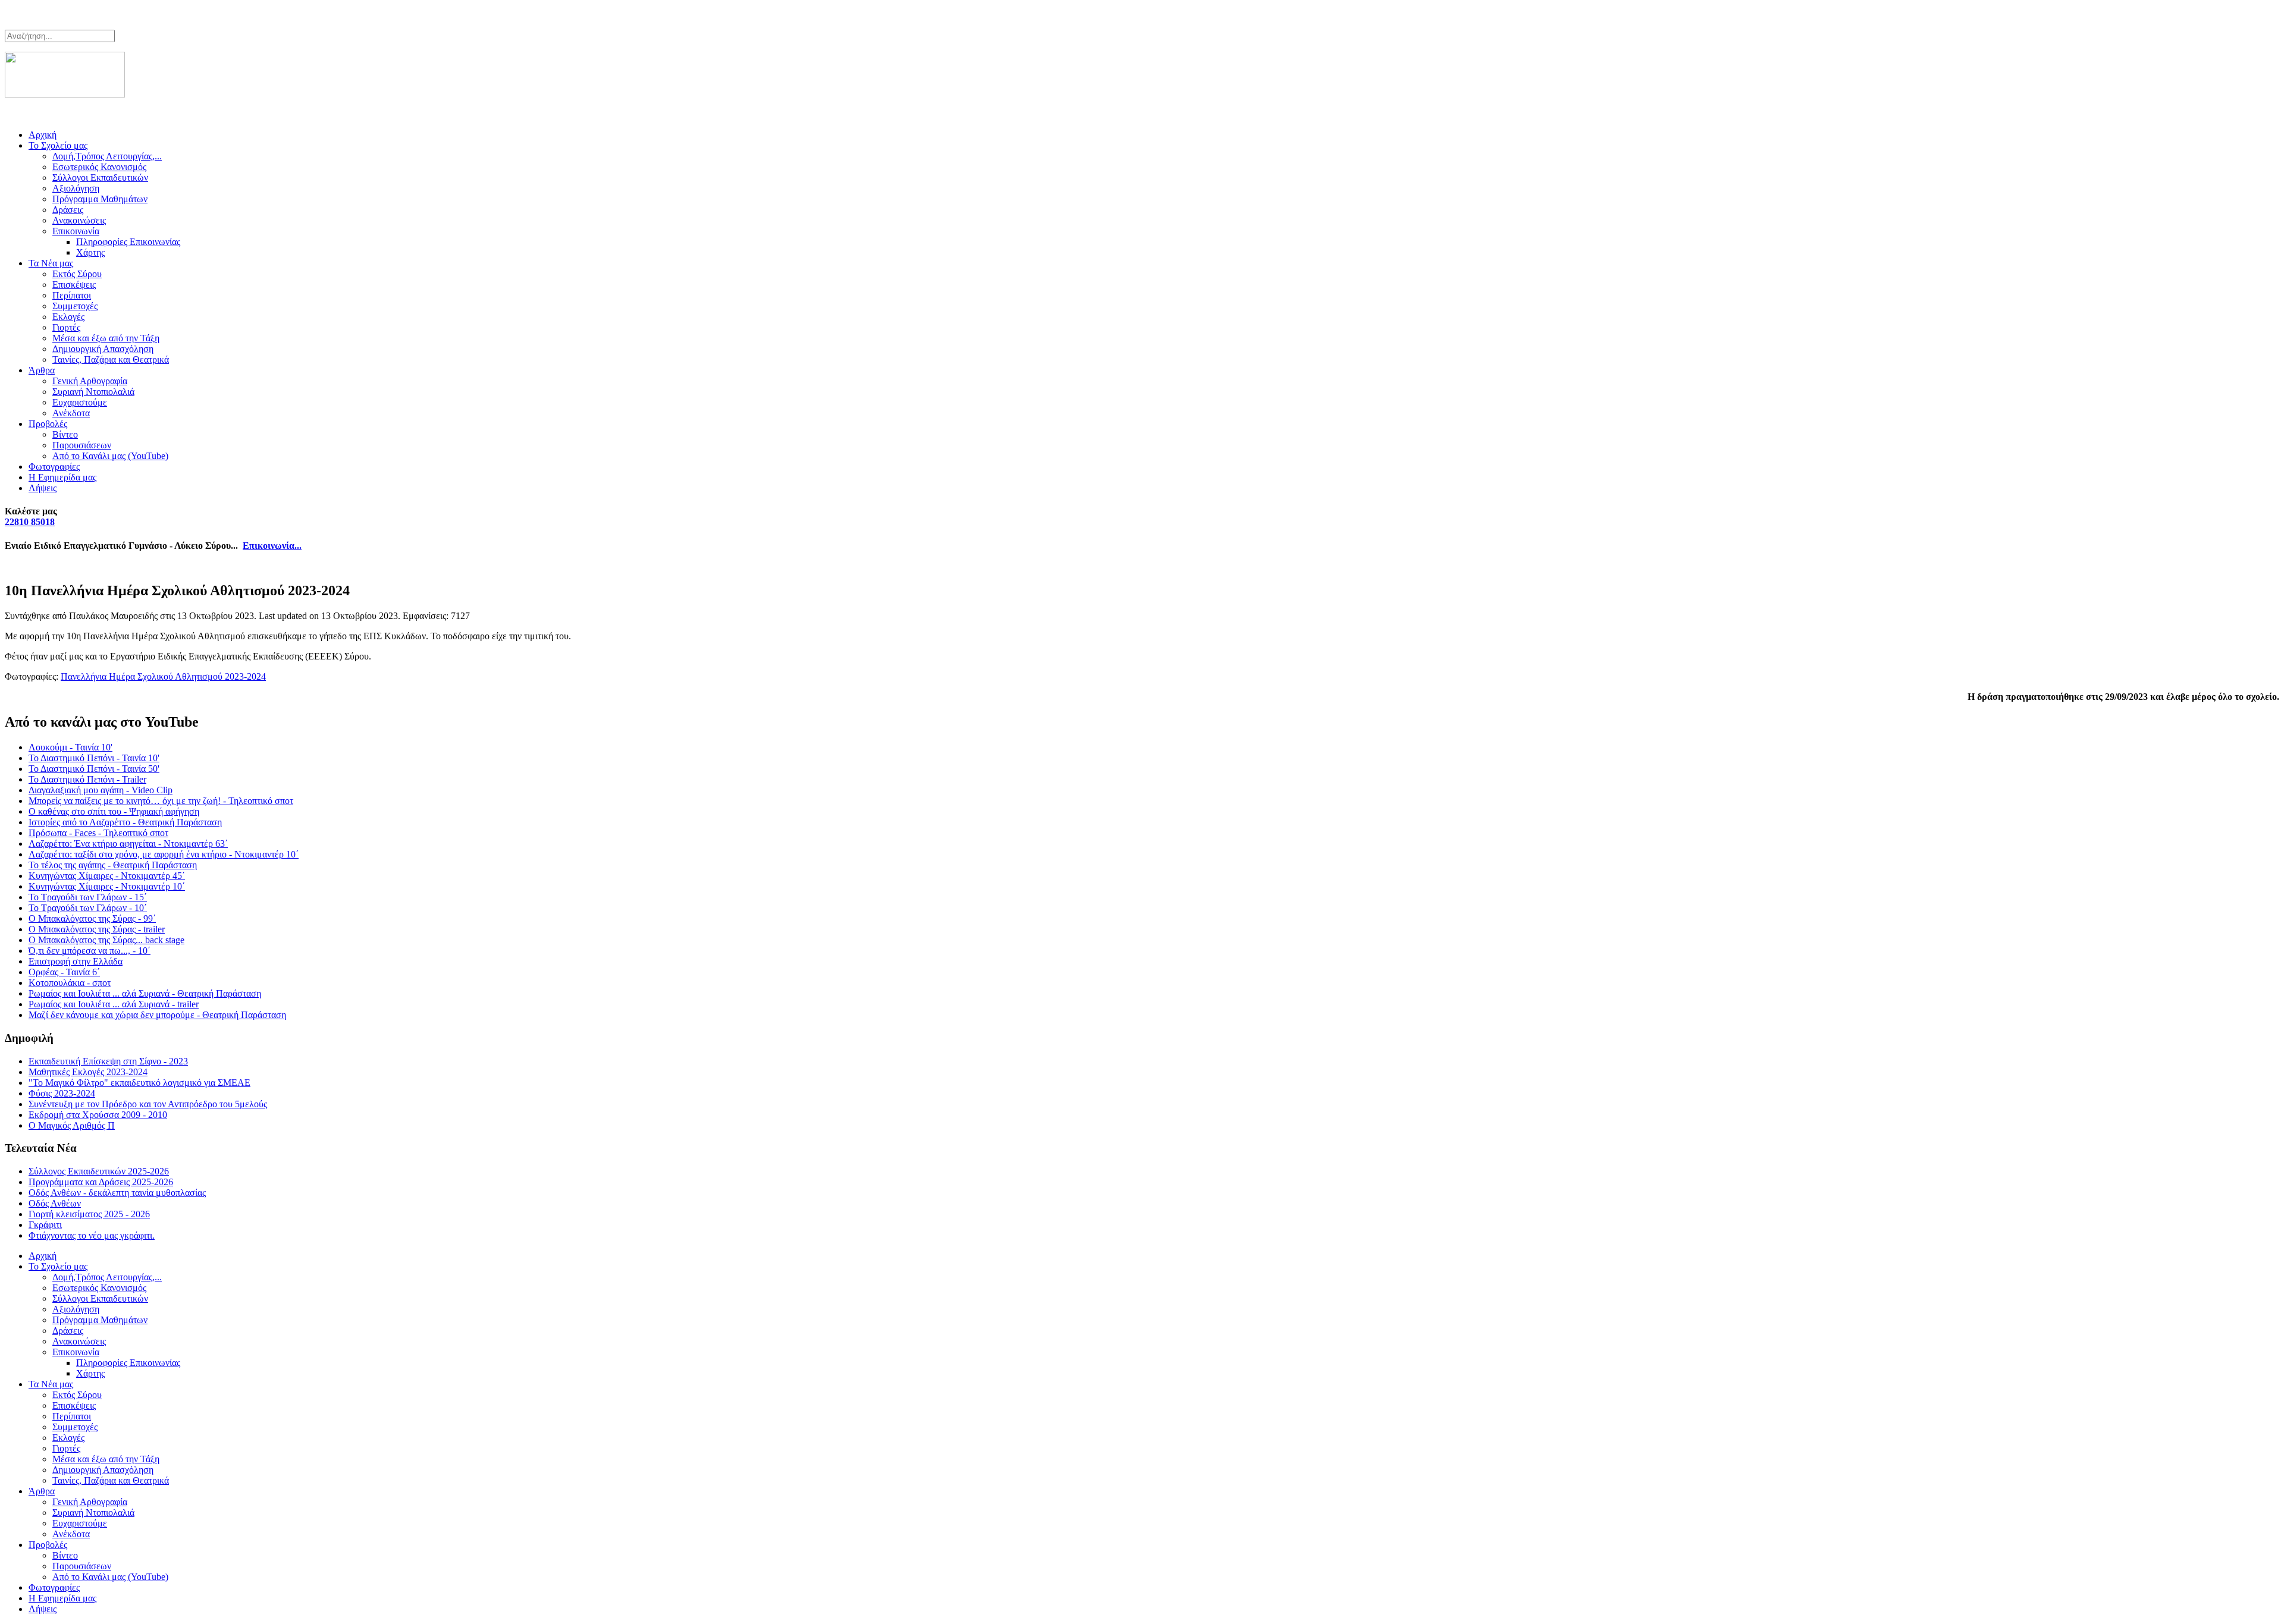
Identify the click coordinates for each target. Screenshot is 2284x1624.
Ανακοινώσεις (79, 220)
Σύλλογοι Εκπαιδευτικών (100, 178)
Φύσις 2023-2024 (62, 1093)
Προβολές (48, 424)
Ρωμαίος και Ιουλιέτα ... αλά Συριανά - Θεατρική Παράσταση (145, 993)
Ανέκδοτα (71, 413)
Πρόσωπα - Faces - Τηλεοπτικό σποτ (98, 833)
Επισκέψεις (74, 285)
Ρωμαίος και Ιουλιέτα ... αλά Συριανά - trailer (114, 1004)
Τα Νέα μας (51, 263)
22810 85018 (30, 522)
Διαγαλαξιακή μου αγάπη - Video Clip (101, 790)
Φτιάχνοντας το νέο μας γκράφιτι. (92, 1235)
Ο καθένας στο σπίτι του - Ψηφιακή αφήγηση (114, 811)
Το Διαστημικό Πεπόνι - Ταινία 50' (94, 769)
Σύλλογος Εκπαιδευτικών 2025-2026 (99, 1171)
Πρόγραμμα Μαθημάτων (100, 199)
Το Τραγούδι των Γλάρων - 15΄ (88, 897)
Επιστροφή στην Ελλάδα (76, 961)
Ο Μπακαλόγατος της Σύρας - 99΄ (92, 918)
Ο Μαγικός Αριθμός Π (72, 1125)
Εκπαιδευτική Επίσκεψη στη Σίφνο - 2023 (108, 1061)
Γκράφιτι (45, 1225)
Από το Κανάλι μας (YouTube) (110, 456)
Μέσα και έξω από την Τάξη (106, 338)
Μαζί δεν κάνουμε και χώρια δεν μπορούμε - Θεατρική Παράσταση (157, 1015)
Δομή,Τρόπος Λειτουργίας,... (107, 156)
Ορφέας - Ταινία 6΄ (64, 972)
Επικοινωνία (76, 231)
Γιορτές (66, 327)
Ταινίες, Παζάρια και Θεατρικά (111, 359)
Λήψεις (43, 488)
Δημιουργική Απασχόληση (103, 349)
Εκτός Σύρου (77, 274)
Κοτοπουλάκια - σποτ (70, 983)
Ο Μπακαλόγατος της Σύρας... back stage (106, 940)
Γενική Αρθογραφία (90, 381)
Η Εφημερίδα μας (62, 477)
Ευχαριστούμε (80, 402)
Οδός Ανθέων (55, 1203)
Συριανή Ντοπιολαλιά (93, 392)
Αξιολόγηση (76, 188)
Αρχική (43, 135)
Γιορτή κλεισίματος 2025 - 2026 (89, 1214)
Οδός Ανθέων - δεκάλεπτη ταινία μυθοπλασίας (117, 1193)
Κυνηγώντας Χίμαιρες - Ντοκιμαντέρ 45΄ (107, 876)
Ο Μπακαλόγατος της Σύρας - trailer (97, 929)
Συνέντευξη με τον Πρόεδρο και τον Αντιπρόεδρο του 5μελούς (148, 1104)
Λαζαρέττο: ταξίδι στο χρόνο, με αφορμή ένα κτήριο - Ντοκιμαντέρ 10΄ (164, 854)
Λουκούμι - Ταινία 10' (70, 747)
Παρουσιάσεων (82, 445)
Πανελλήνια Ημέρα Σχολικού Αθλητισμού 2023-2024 (163, 676)
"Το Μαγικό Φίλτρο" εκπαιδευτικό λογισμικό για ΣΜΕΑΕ (139, 1083)
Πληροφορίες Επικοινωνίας (128, 242)
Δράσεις (68, 210)
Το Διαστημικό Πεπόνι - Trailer (87, 779)
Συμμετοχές (75, 306)
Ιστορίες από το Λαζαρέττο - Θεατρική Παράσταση (125, 822)
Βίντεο (65, 434)
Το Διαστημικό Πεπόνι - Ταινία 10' (94, 758)
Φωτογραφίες (54, 467)
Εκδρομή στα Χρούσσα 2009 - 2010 (98, 1115)
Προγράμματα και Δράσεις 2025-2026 (101, 1182)
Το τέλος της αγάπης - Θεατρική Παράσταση (113, 865)
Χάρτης (90, 252)
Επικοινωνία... (272, 546)
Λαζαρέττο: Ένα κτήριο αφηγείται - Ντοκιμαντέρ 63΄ (128, 844)
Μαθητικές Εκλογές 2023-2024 (88, 1072)
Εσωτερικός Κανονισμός (99, 167)
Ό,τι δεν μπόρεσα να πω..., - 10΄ (90, 951)
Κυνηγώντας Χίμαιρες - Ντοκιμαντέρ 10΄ (107, 886)
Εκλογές (68, 317)
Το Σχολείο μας (58, 145)
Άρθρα (42, 370)
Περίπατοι (72, 295)
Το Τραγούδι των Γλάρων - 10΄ (88, 908)
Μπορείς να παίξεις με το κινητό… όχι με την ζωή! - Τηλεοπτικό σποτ (161, 801)
